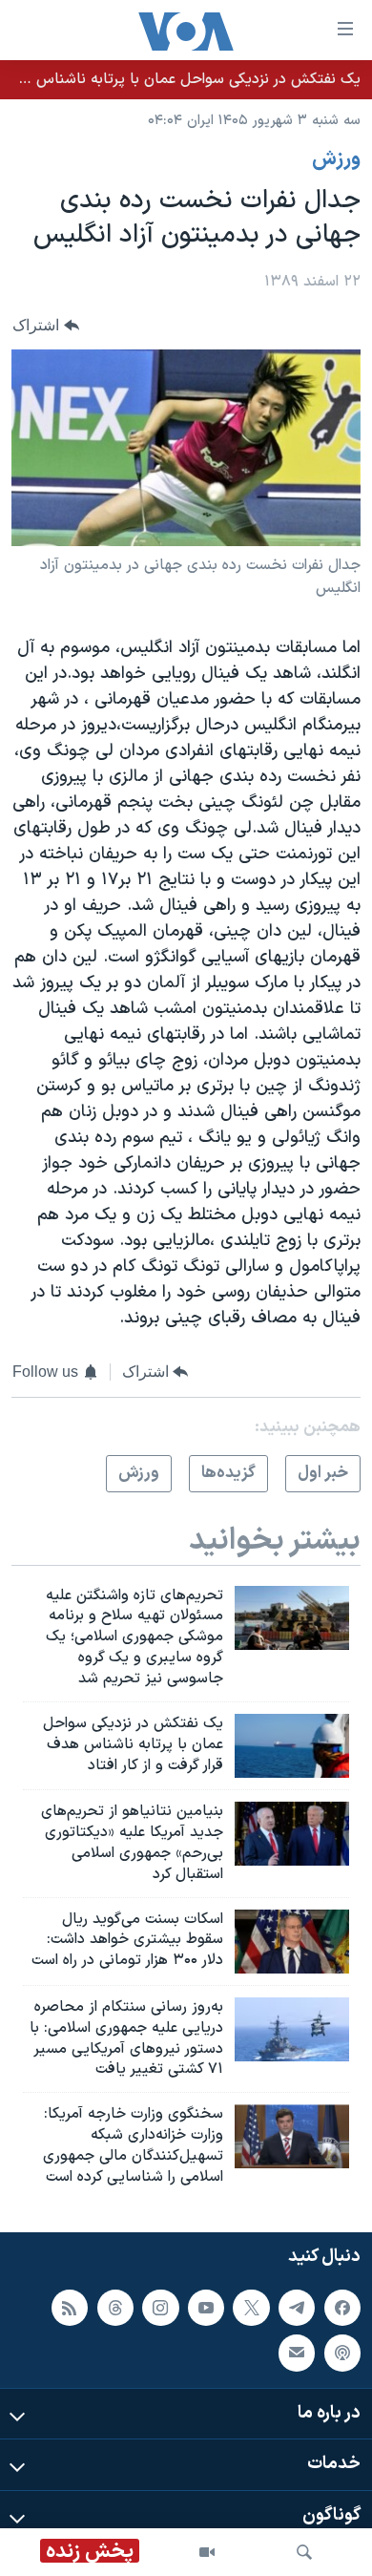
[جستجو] (304, 2552)
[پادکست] (342, 2353)
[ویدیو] (207, 2552)
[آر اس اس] (70, 2307)
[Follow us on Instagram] (160, 2307)
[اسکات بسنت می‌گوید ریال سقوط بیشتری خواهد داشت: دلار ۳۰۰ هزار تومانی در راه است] (292, 1942)
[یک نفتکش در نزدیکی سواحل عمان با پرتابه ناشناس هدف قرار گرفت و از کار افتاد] (292, 1746)
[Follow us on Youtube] (206, 2307)
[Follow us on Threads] (115, 2307)
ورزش (336, 159)
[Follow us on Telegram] (297, 2307)
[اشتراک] (297, 2353)
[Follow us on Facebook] (342, 2307)
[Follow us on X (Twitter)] (251, 2307)
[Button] (46, 325)
